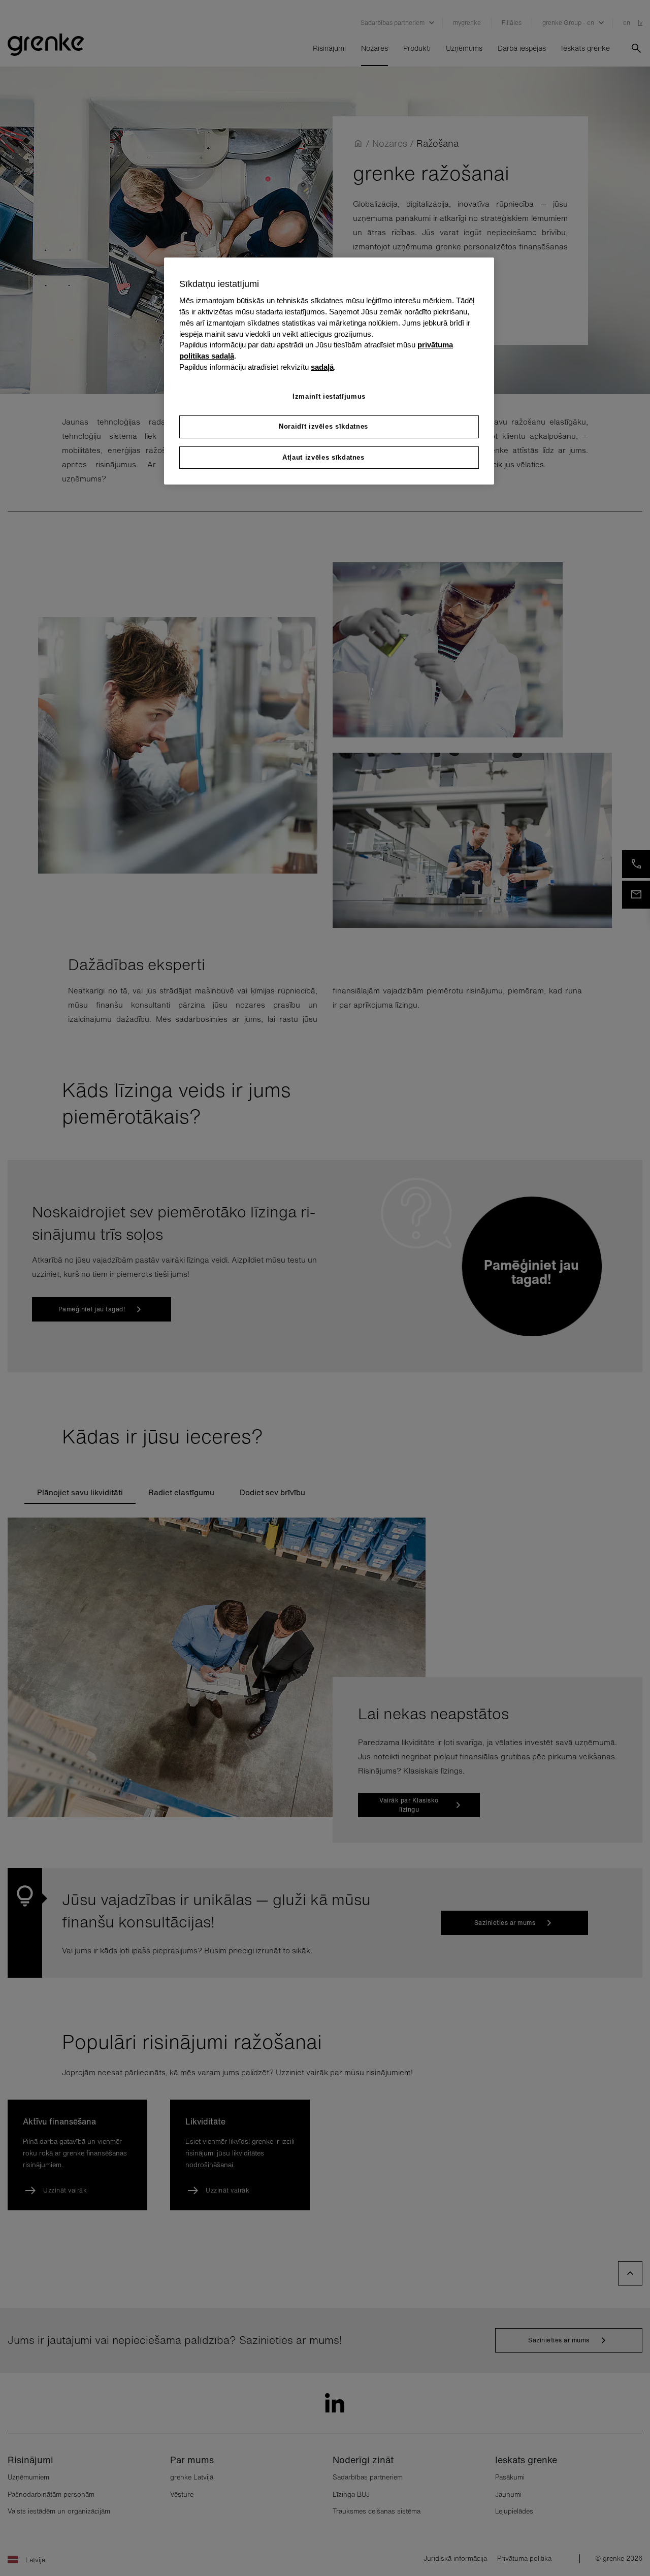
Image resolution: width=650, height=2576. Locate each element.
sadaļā (322, 367)
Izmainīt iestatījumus (329, 396)
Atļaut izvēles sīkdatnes (323, 457)
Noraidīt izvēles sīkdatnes (323, 426)
